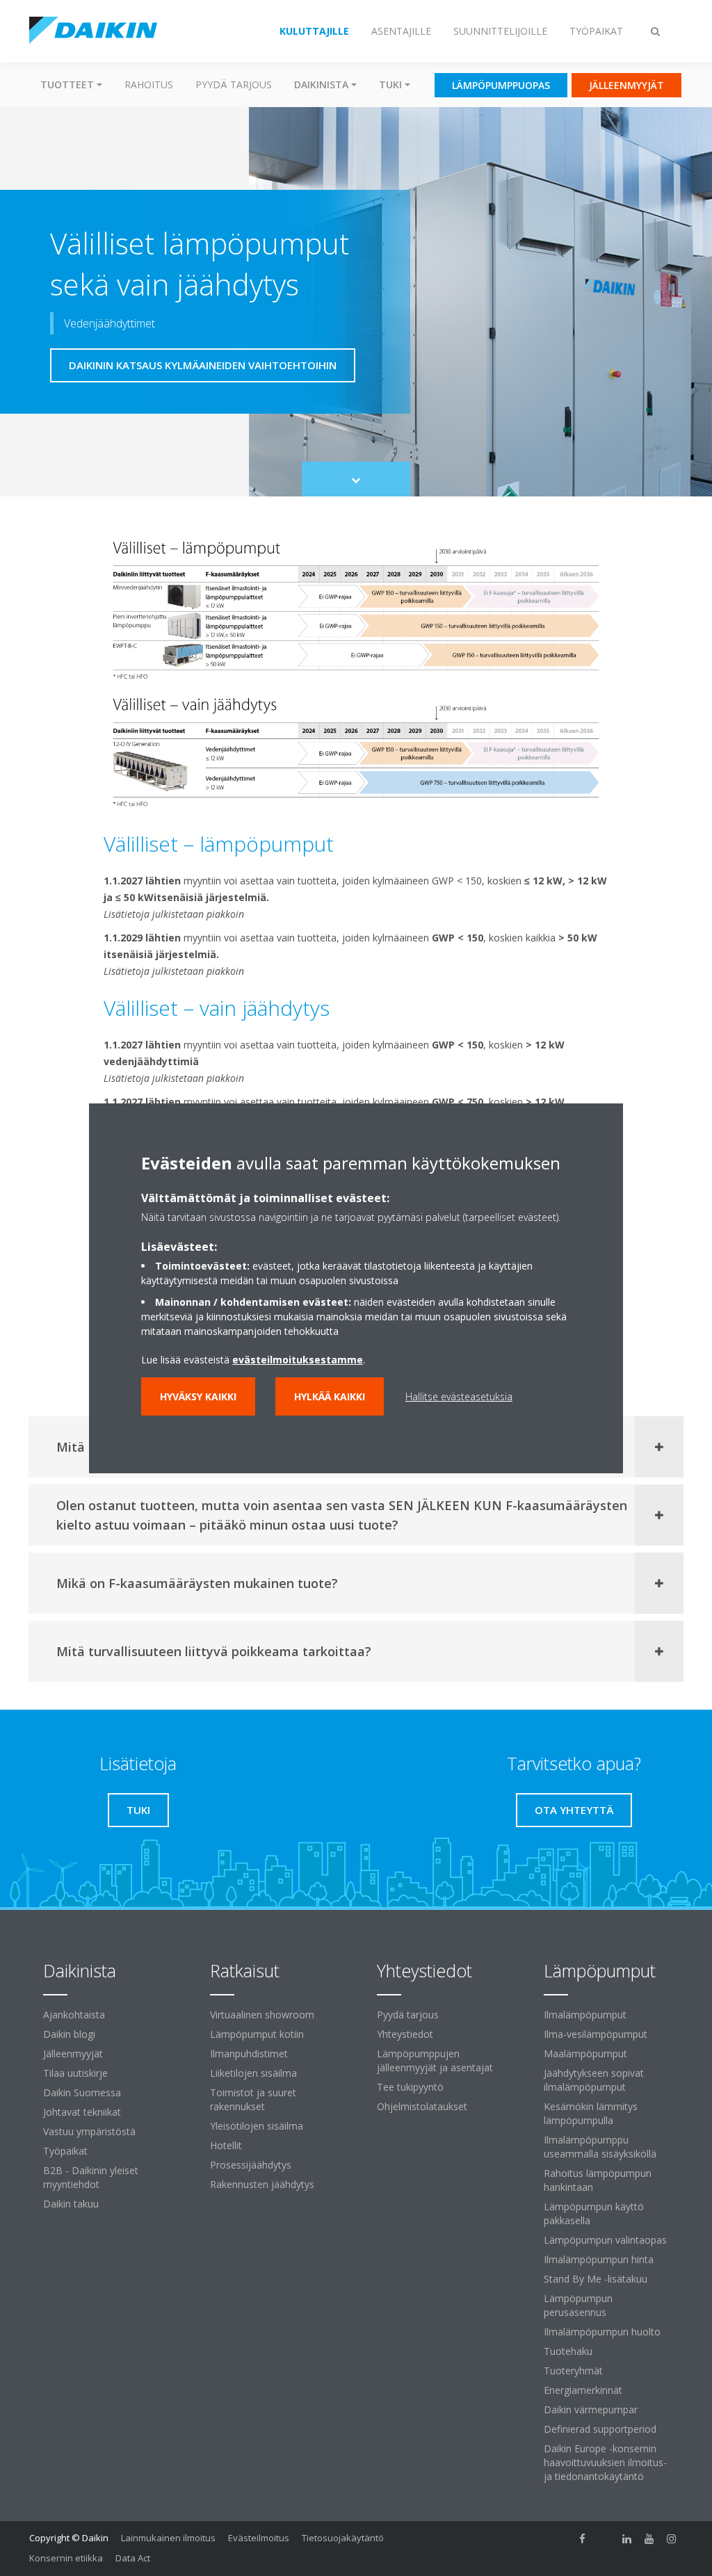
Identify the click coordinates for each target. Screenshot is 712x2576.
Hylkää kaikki (330, 1396)
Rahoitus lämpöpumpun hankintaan (598, 2180)
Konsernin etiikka (66, 2558)
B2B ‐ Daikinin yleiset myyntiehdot (91, 2177)
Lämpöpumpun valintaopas (605, 2240)
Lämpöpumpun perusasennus (578, 2305)
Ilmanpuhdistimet (249, 2053)
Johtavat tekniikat (82, 2112)
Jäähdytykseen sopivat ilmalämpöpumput (594, 2080)
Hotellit (226, 2145)
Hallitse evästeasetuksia (459, 1396)
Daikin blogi (69, 2034)
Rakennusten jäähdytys (262, 2184)
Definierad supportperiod (600, 2429)
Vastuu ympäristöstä (89, 2131)
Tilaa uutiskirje (75, 2073)
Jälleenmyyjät (73, 2053)
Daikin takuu (71, 2204)
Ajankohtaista (74, 2015)
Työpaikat (65, 2151)
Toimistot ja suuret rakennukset (253, 2099)
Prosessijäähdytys (251, 2165)
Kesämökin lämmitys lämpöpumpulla (591, 2113)
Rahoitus (149, 84)
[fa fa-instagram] (672, 2539)
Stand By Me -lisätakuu (596, 2279)
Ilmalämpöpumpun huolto (602, 2332)
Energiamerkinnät (583, 2390)
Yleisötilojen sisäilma (257, 2126)
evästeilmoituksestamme (298, 1360)
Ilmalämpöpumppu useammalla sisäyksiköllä (600, 2147)
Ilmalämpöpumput (585, 2015)
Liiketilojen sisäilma (253, 2073)
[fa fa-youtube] (649, 2539)
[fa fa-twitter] (605, 2539)
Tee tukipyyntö (410, 2087)
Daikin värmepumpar (591, 2409)
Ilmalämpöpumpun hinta (599, 2259)
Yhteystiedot (405, 2034)
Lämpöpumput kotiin (257, 2034)
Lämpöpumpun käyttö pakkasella (594, 2213)
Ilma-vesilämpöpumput (596, 2034)
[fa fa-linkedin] (627, 2539)
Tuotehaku (568, 2351)
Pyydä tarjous (234, 84)
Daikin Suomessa (82, 2092)
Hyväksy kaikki (198, 1396)
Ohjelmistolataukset (422, 2106)
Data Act (133, 2558)
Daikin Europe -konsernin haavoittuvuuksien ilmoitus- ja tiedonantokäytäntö (605, 2462)
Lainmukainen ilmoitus (168, 2538)
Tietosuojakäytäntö (343, 2538)
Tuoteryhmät (573, 2371)
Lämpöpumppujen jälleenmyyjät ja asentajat (435, 2060)
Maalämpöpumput (585, 2053)
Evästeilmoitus (259, 2538)
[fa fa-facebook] (583, 2539)
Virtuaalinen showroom (262, 2015)
